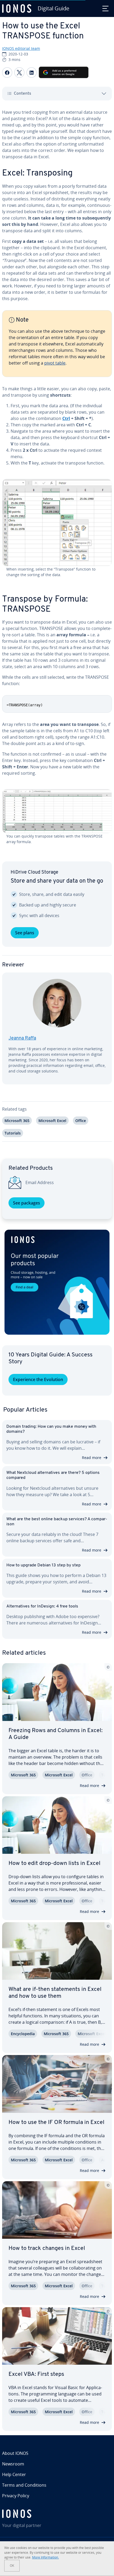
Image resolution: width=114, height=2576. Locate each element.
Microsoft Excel (52, 1121)
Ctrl (66, 418)
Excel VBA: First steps (36, 2374)
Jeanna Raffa (22, 1039)
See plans (25, 933)
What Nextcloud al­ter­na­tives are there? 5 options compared (53, 1475)
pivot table (55, 363)
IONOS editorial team (21, 48)
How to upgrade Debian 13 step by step (43, 1565)
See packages (27, 1203)
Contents (23, 94)
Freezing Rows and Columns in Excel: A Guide (56, 1734)
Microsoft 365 (17, 1121)
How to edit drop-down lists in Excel (54, 1863)
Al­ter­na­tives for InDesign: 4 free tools (42, 1606)
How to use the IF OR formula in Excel (56, 2122)
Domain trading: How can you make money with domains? (51, 1429)
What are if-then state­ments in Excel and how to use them (55, 1993)
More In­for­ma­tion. (45, 2557)
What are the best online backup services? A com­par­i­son (57, 1522)
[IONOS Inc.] (57, 2514)
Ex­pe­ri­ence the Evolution (38, 1379)
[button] (57, 1282)
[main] (57, 629)
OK (12, 2566)
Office (81, 1121)
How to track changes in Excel (47, 2248)
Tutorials (13, 1133)
